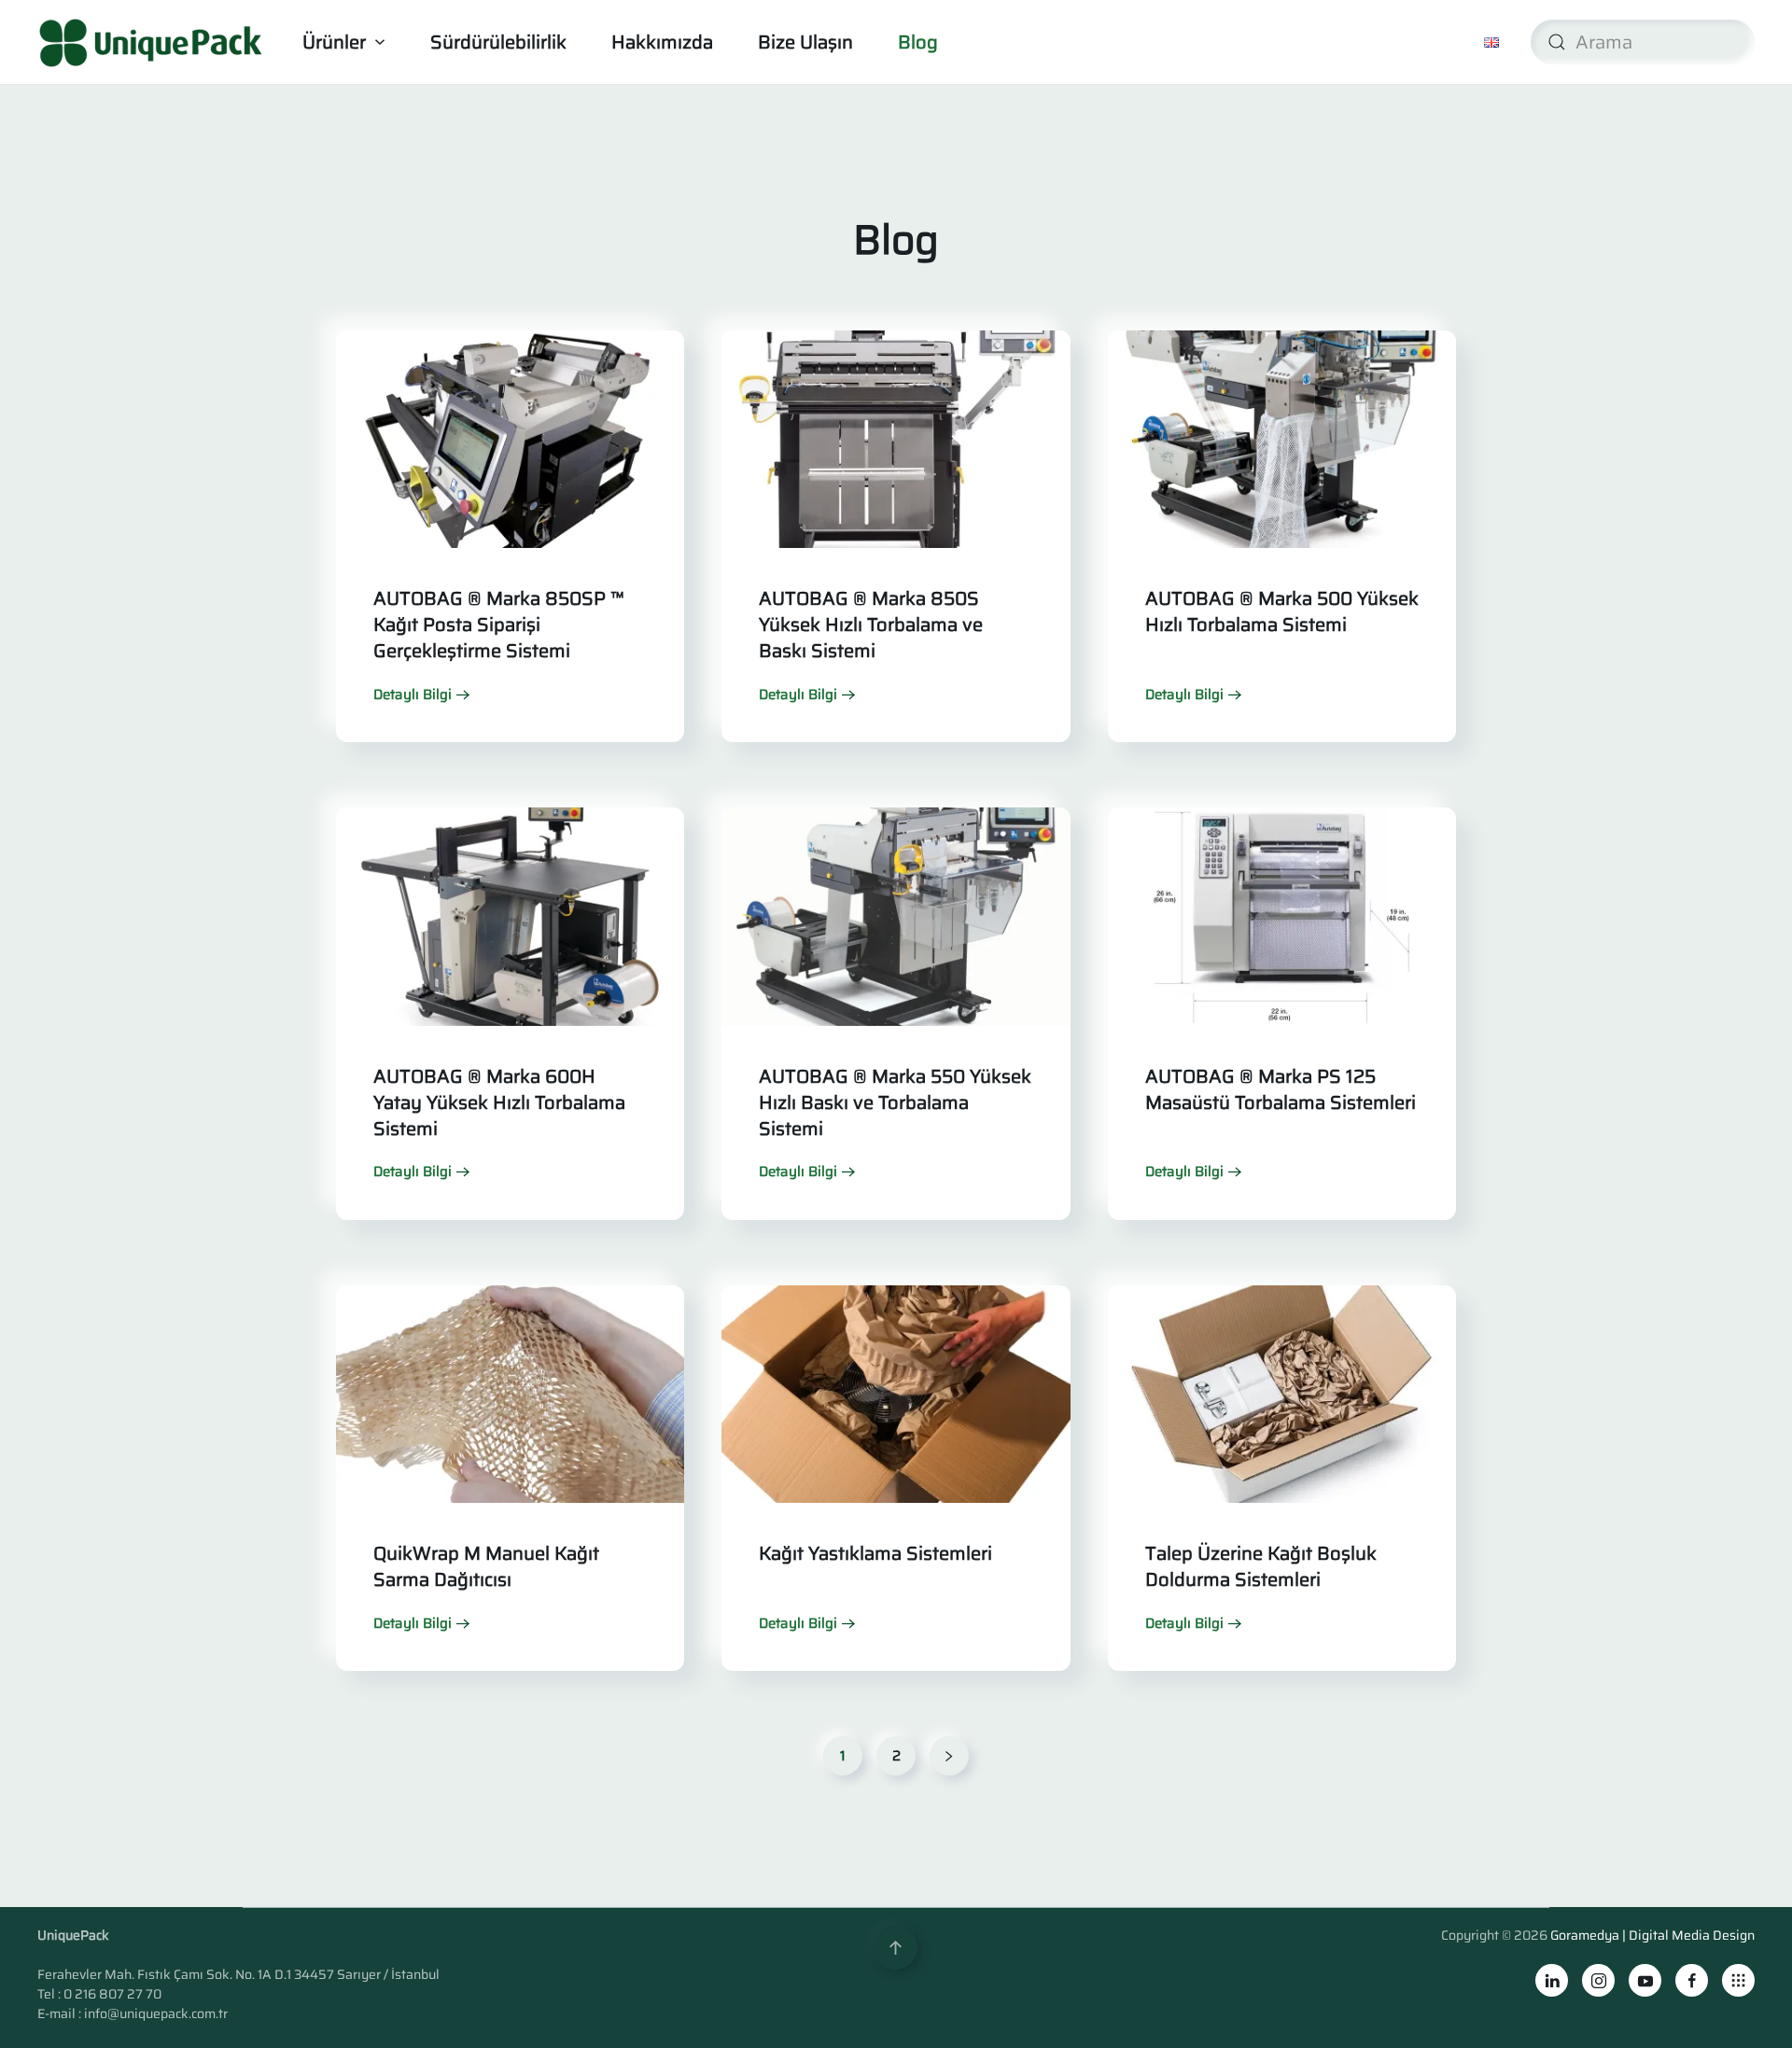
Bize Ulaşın (805, 42)
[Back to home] (154, 42)
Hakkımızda (662, 42)
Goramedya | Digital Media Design (1652, 1935)
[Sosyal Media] (1738, 1980)
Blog (918, 42)
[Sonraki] (949, 1756)
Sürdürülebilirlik (498, 42)
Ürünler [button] (334, 42)
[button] (896, 1948)
